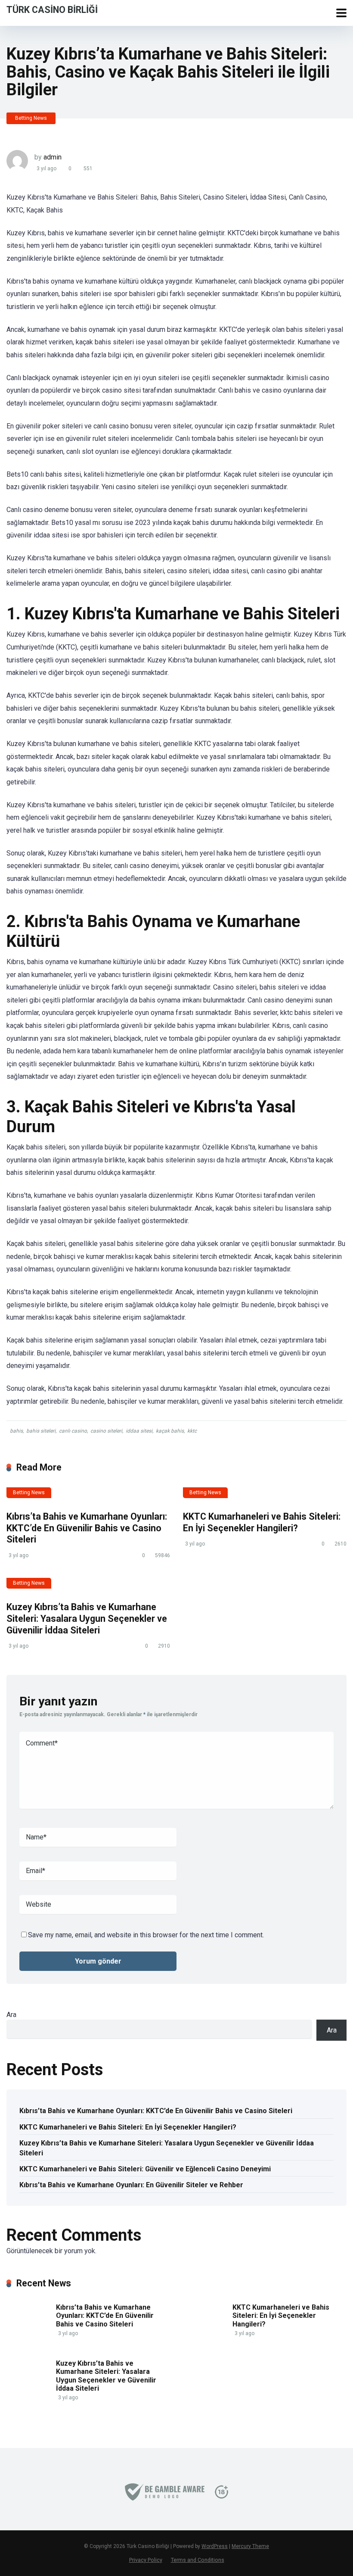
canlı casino (73, 1431)
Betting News (31, 118)
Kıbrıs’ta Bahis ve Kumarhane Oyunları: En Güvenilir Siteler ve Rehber (131, 2185)
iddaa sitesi (139, 1431)
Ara (11, 2015)
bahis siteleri (41, 1431)
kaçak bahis (170, 1431)
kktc (192, 1431)
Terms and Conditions (198, 2560)
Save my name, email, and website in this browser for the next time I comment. (146, 1935)
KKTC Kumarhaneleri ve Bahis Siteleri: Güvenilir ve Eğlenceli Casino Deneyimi (145, 2169)
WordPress (215, 2546)
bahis (16, 1431)
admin (53, 157)
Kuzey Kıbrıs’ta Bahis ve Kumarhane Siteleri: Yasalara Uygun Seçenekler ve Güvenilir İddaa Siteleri (87, 1618)
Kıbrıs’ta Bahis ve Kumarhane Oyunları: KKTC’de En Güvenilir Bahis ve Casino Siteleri (87, 1528)
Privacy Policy (146, 2560)
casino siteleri (106, 1431)
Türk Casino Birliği (52, 9)
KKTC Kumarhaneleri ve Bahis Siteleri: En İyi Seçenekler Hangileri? (262, 1522)
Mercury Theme (250, 2546)
